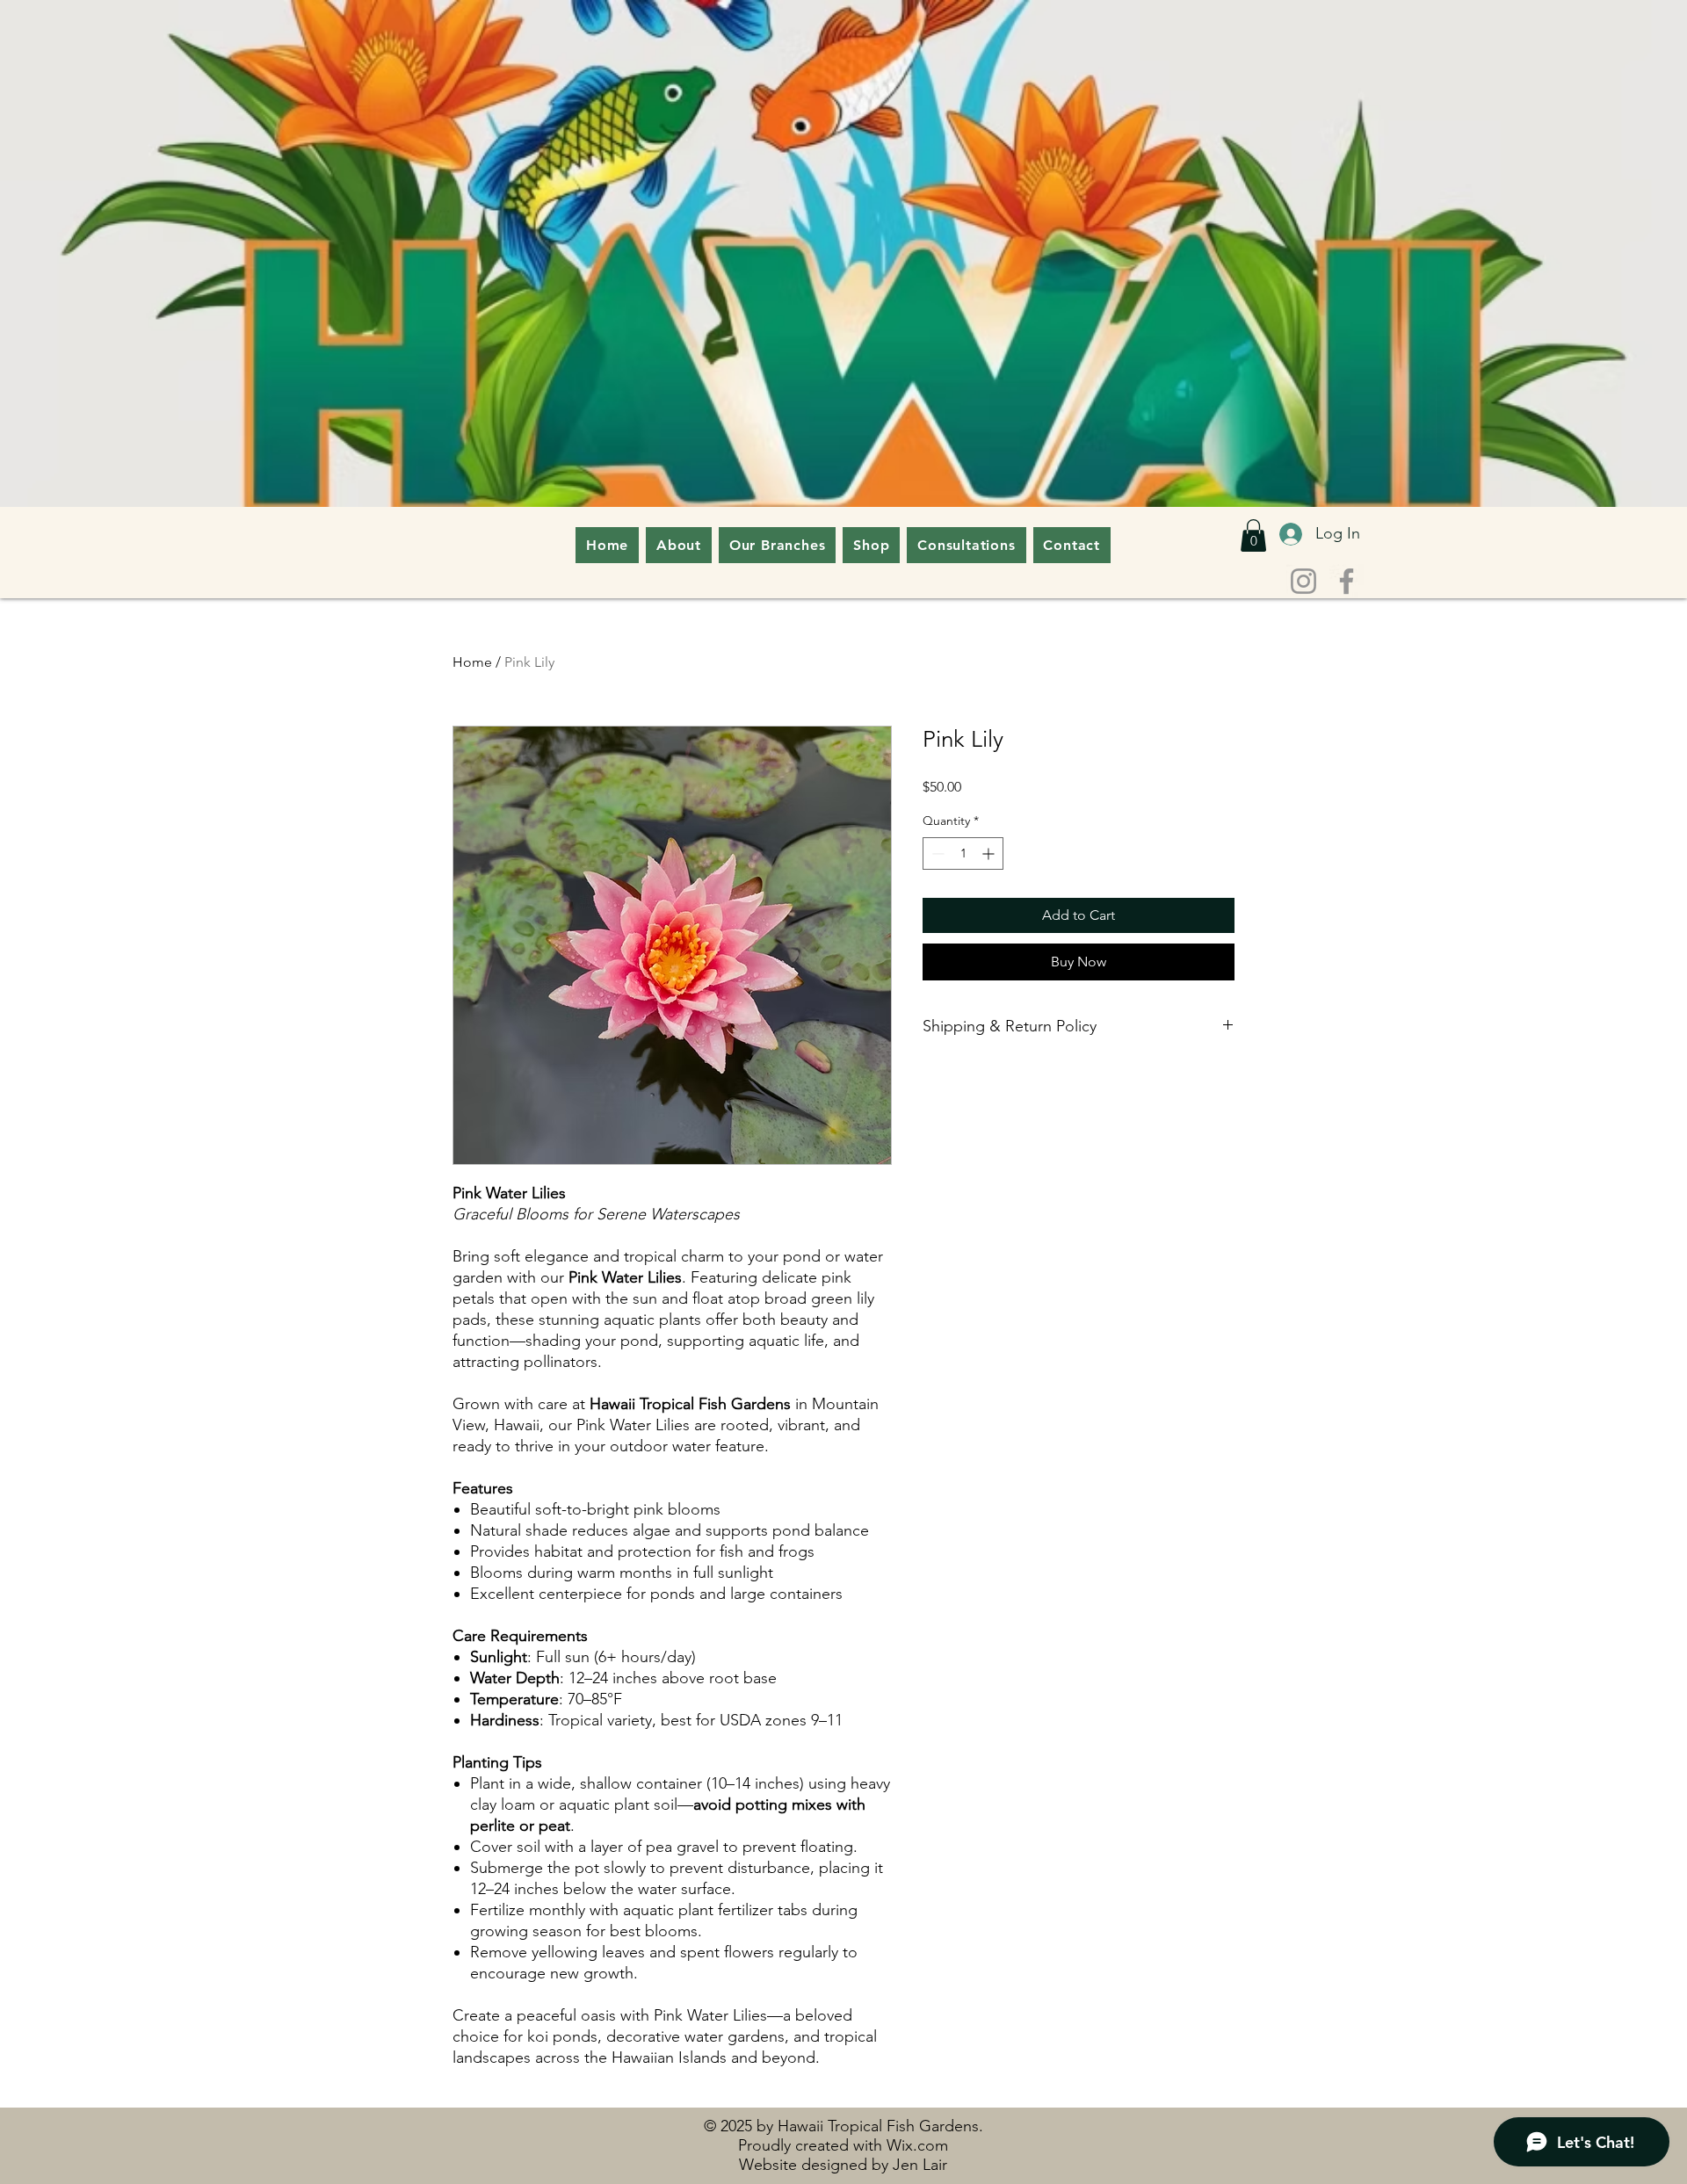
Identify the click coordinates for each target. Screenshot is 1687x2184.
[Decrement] (936, 853)
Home (472, 662)
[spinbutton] (963, 853)
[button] (1253, 535)
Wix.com (917, 2145)
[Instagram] (1303, 581)
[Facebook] (1347, 581)
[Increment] (990, 853)
